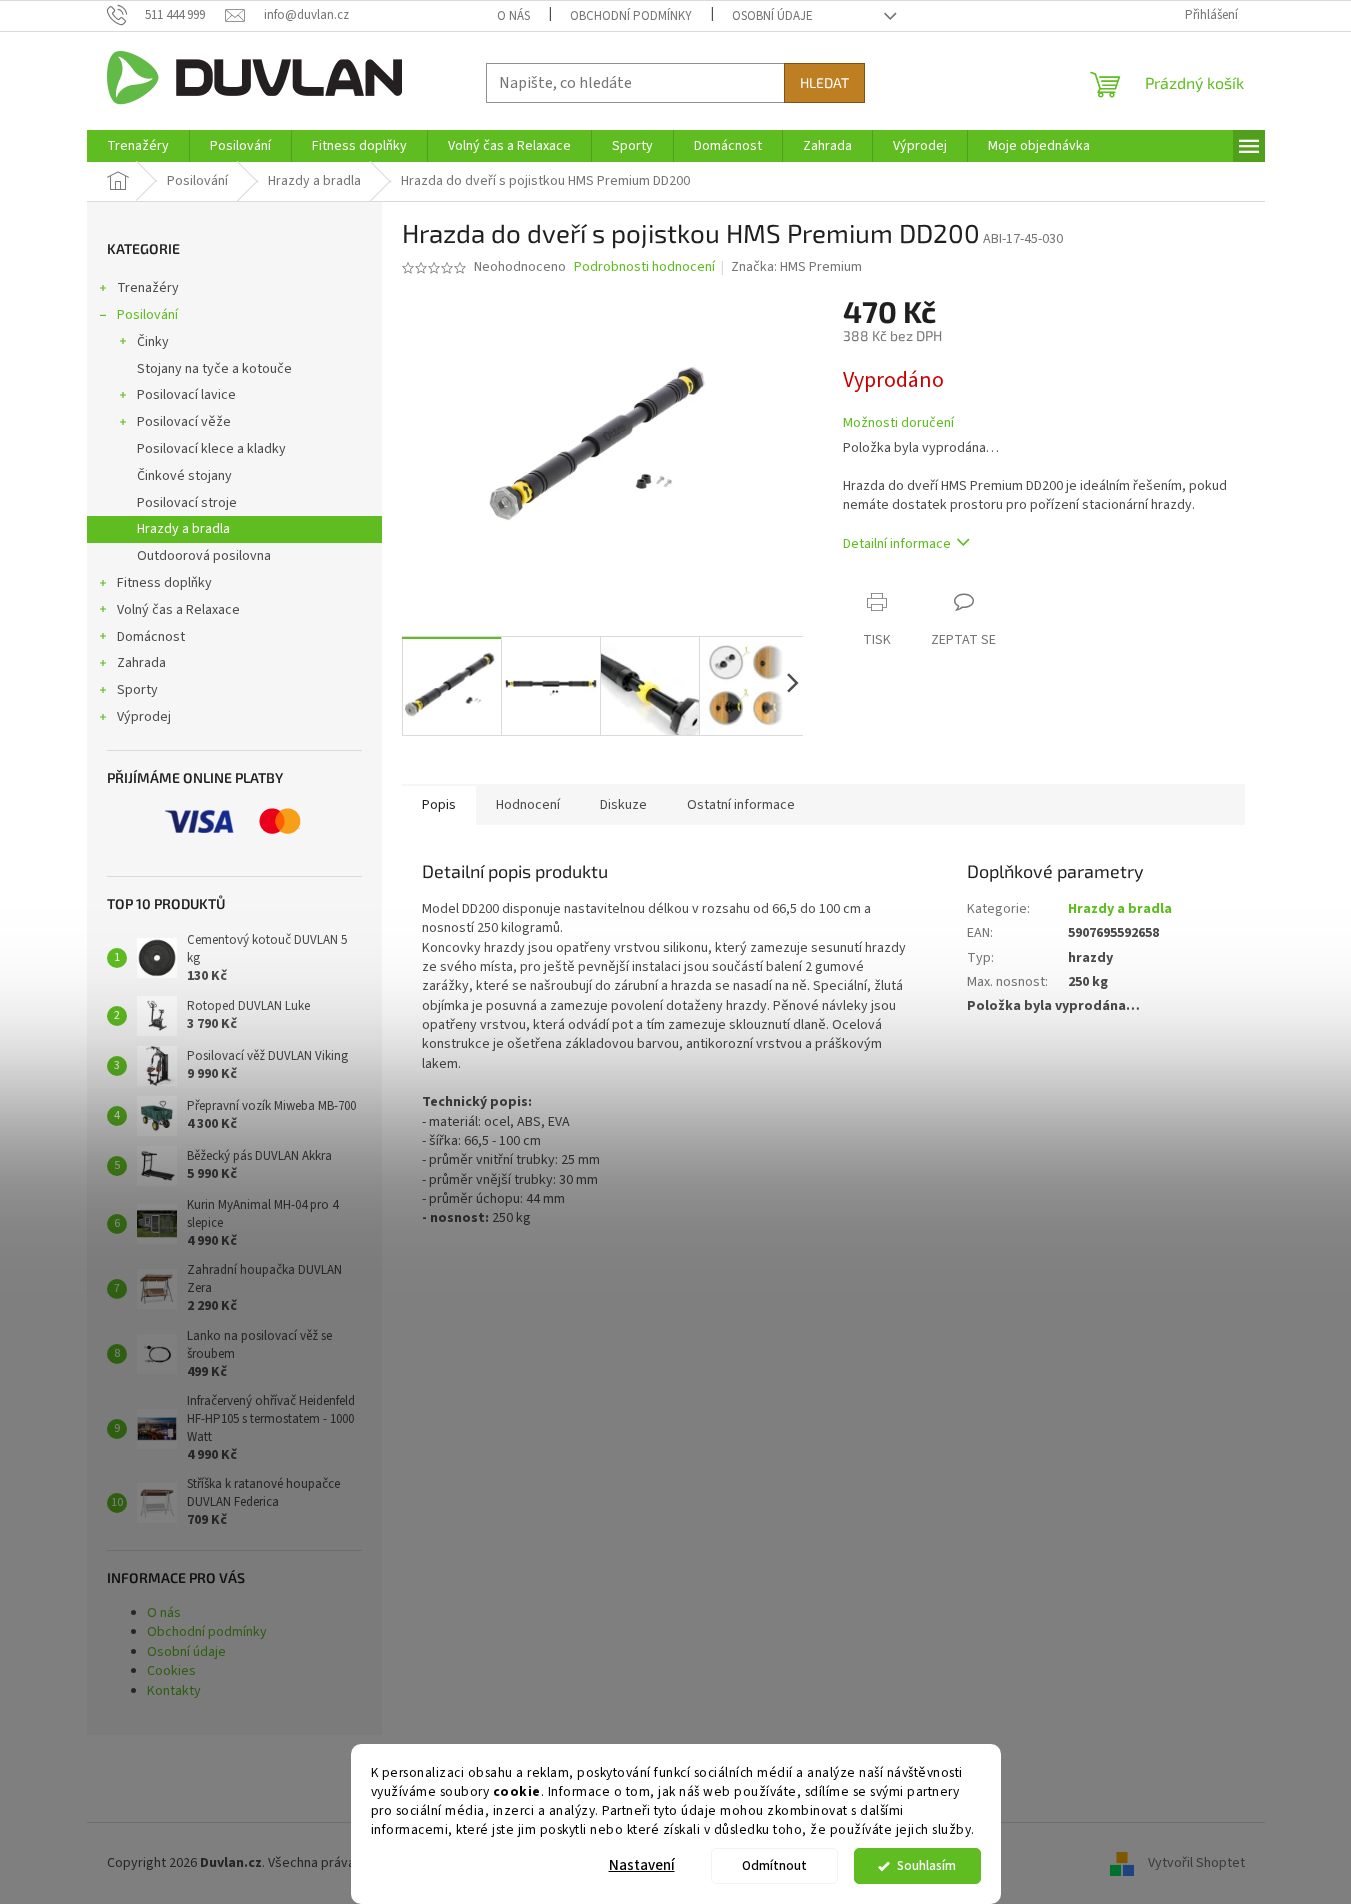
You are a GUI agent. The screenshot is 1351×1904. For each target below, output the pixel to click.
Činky (153, 342)
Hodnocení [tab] (528, 805)
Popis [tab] (439, 805)
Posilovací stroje (187, 503)
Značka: (796, 267)
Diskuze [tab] (623, 805)
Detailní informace (897, 544)
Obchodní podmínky (631, 16)
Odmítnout (774, 1865)
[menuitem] (138, 146)
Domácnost (151, 637)
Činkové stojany (184, 476)
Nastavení (642, 1865)
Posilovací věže (184, 422)
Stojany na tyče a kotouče (214, 369)
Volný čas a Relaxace (178, 610)
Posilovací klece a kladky (211, 449)
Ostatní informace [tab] (741, 805)
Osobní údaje (772, 16)
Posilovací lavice (186, 395)
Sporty (137, 690)
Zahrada (141, 663)
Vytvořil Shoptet (1196, 1863)
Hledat (824, 82)
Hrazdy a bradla (183, 529)
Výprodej (144, 717)
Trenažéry (148, 288)
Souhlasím (926, 1865)
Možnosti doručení (898, 423)
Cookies (171, 1671)
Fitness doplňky (164, 583)
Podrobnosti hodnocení (644, 267)
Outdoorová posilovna (204, 556)
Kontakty (174, 1691)
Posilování (147, 315)
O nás (513, 16)
